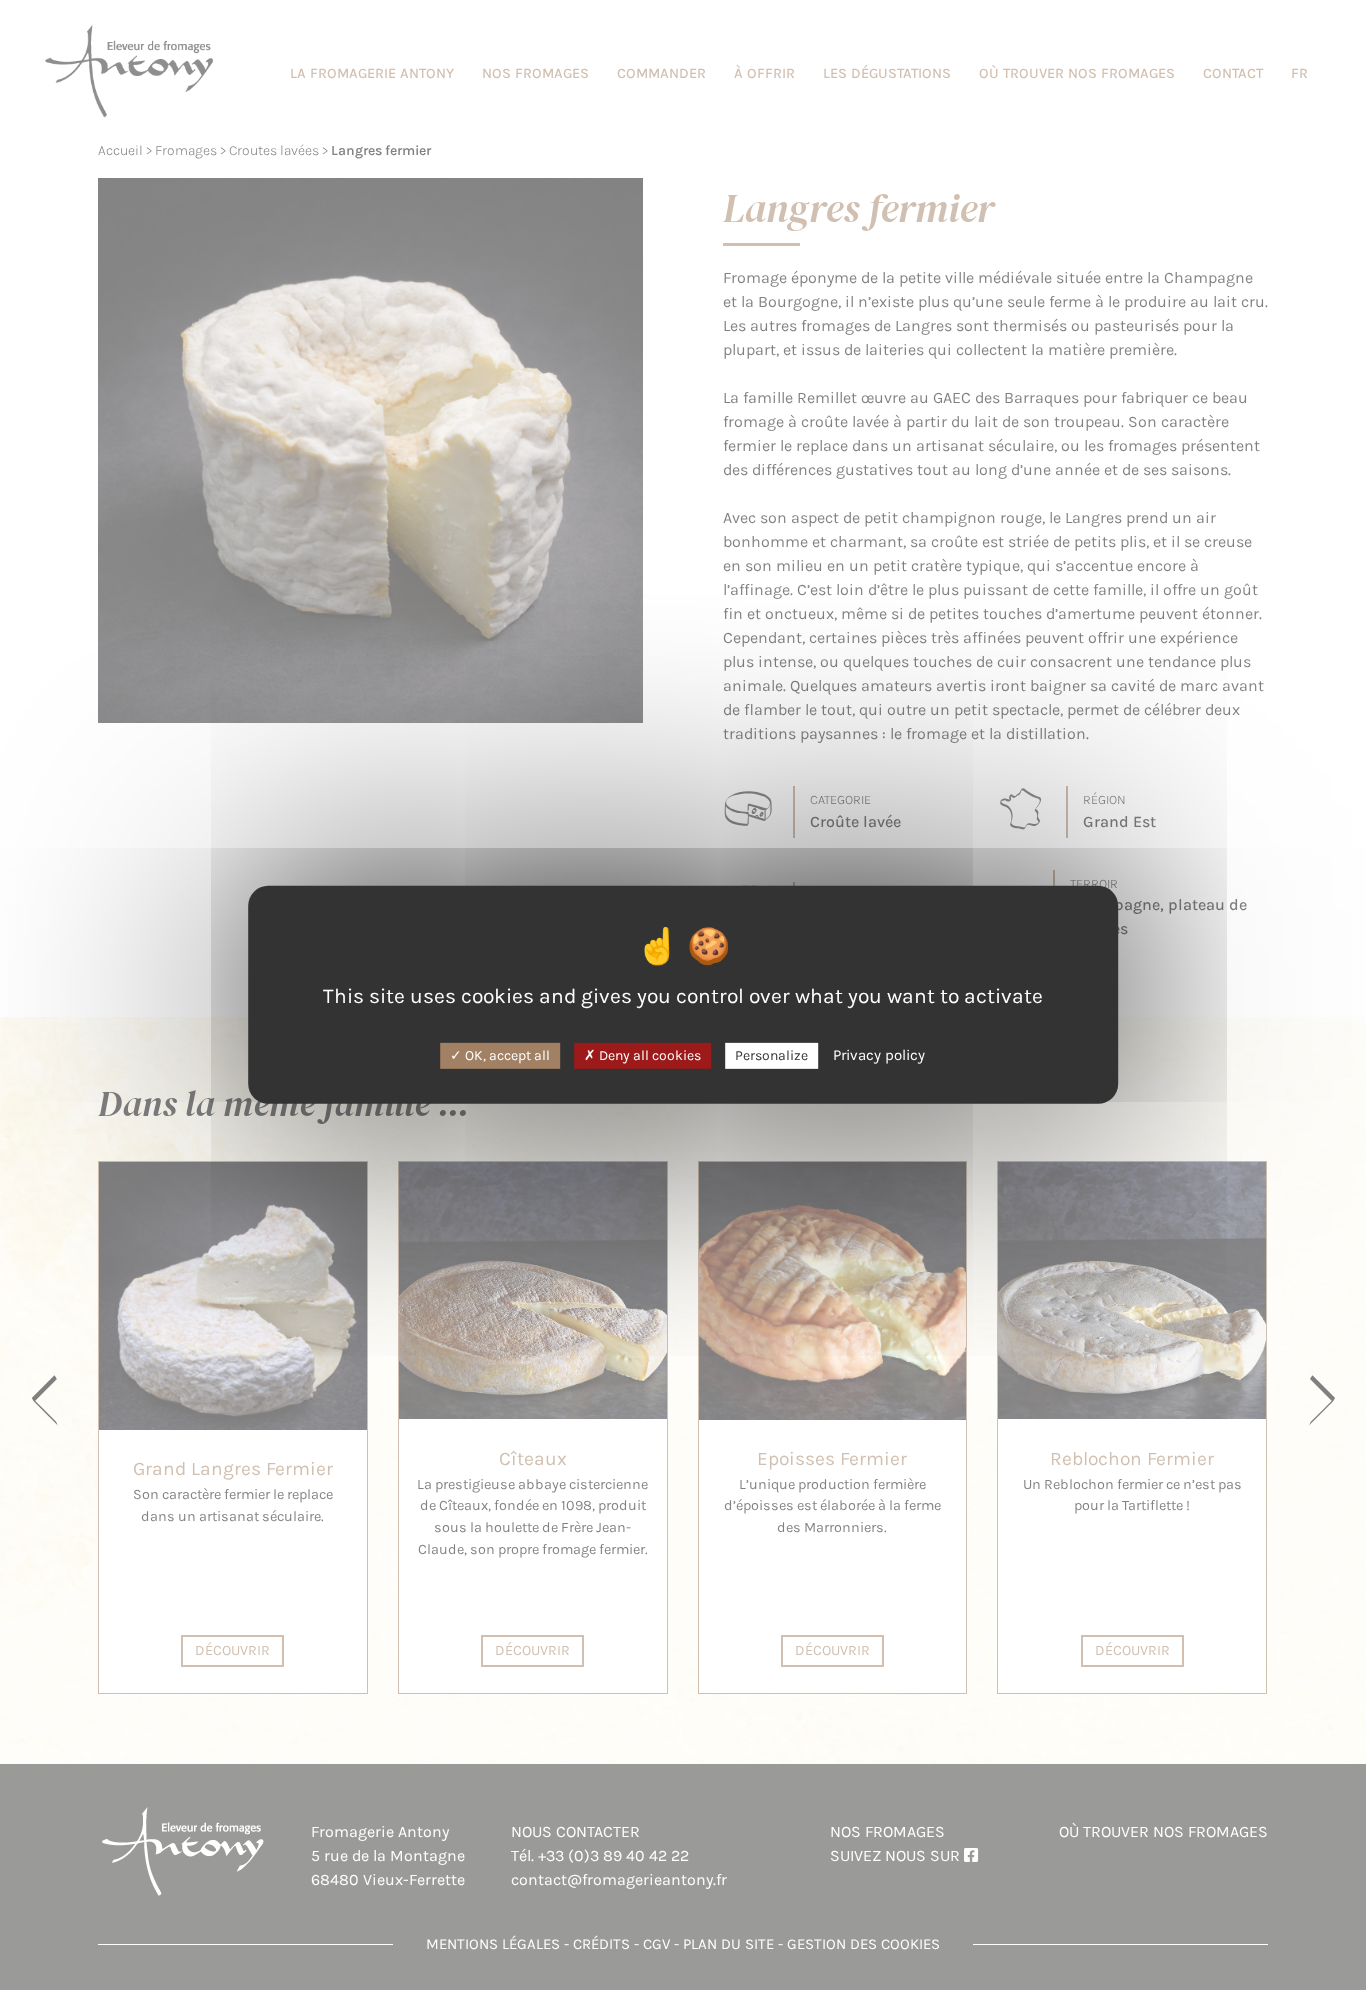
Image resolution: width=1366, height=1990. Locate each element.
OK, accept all (506, 1054)
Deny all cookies (648, 1054)
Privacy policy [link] (879, 1054)
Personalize (771, 1054)
